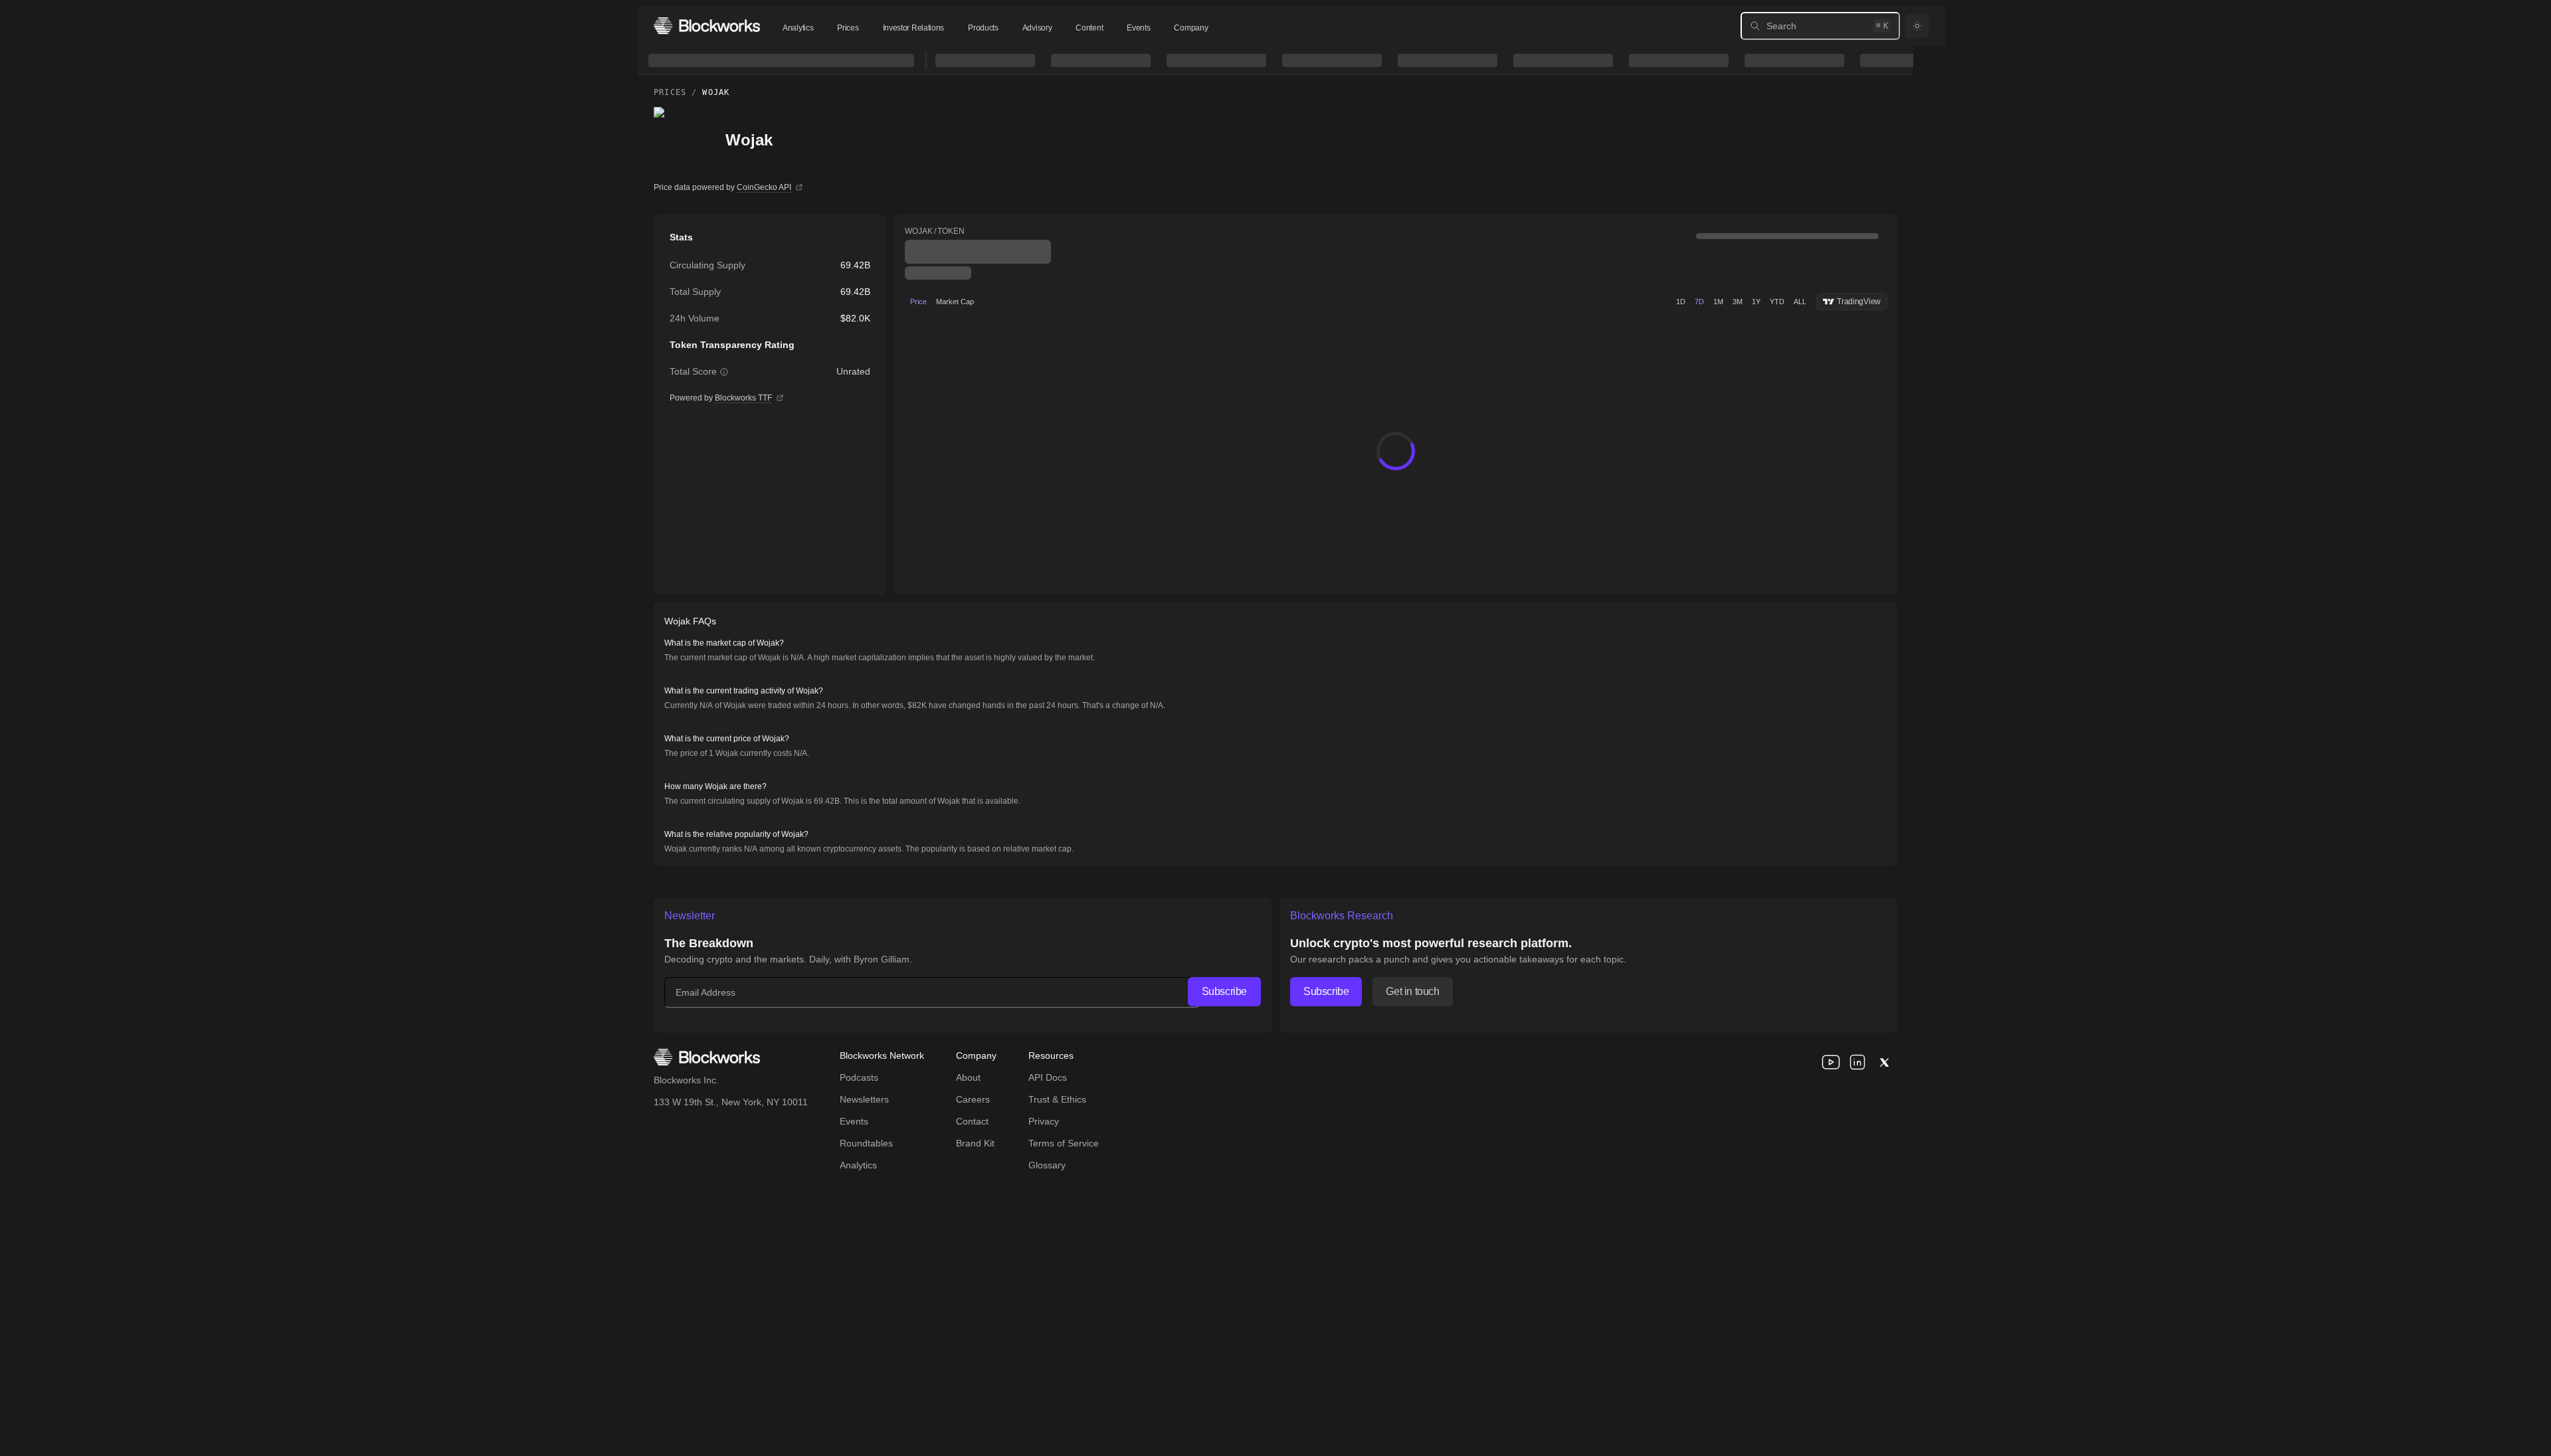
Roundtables (866, 1143)
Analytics (798, 28)
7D (1699, 302)
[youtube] (1831, 1062)
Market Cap (955, 302)
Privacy (1044, 1121)
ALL (1800, 302)
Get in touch (1412, 991)
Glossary (1047, 1165)
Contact (972, 1121)
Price (918, 302)
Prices (848, 28)
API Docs (1048, 1077)
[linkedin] (1857, 1062)
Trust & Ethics (1057, 1099)
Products (983, 28)
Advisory (1037, 28)
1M (1718, 302)
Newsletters (864, 1099)
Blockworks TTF (743, 398)
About (968, 1077)
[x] (1884, 1062)
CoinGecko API (764, 187)
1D (1681, 302)
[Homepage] (707, 26)
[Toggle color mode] (1917, 26)
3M (1738, 302)
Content (1089, 28)
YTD (1777, 302)
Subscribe (1224, 991)
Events (1138, 28)
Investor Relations (914, 28)
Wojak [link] (716, 92)
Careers (973, 1099)
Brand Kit (975, 1143)
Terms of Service (1064, 1143)
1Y (1756, 302)
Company (1191, 28)
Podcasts (859, 1077)
